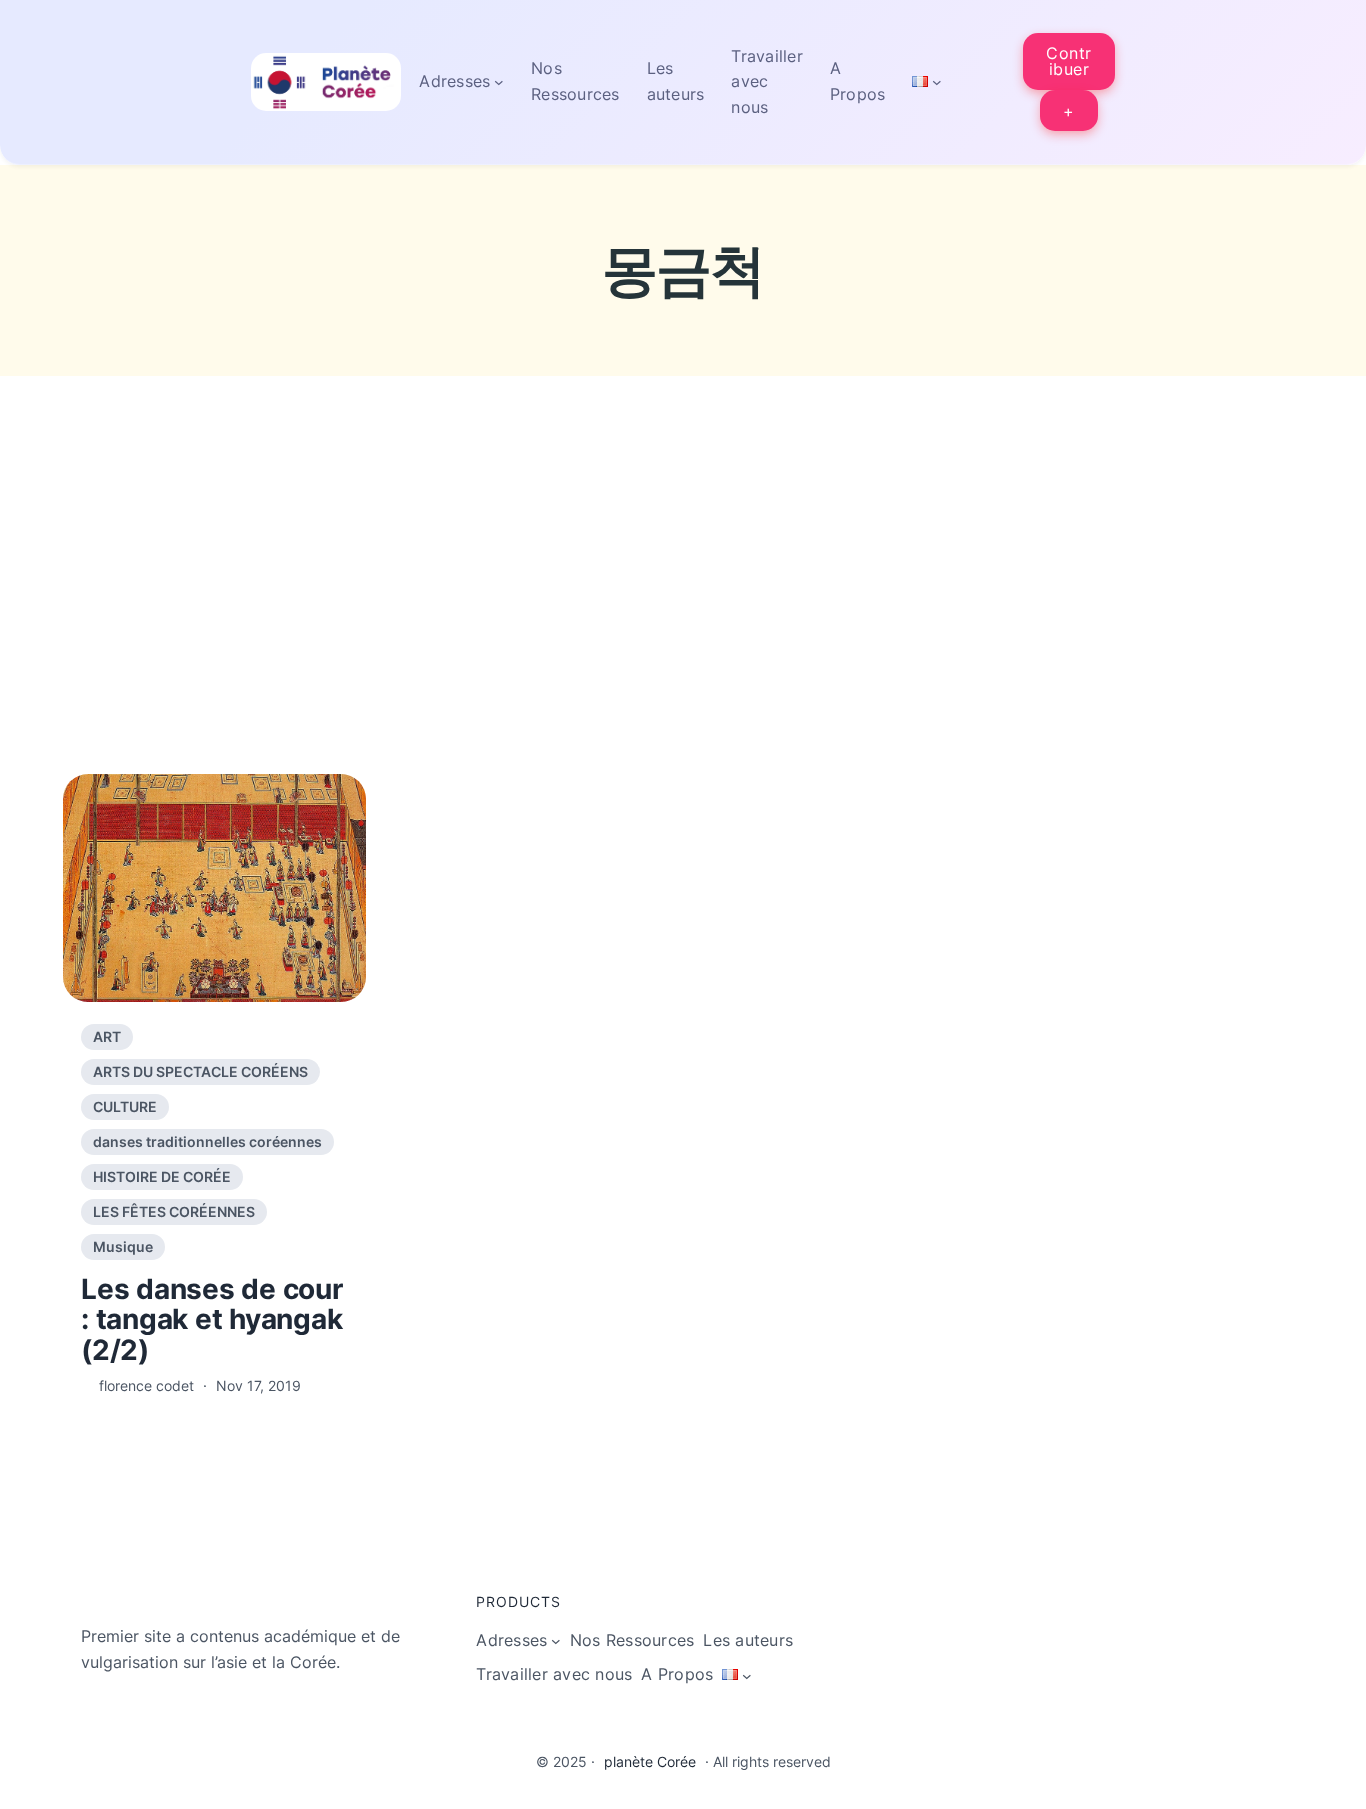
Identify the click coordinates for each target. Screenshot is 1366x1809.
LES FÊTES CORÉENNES (174, 1211)
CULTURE (125, 1106)
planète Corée (650, 1761)
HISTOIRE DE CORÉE (162, 1176)
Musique (123, 1246)
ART (107, 1036)
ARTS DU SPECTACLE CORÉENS (200, 1071)
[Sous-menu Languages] (937, 82)
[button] (1069, 61)
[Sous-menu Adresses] (499, 82)
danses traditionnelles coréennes (207, 1141)
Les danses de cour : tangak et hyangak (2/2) (212, 1320)
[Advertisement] (683, 616)
